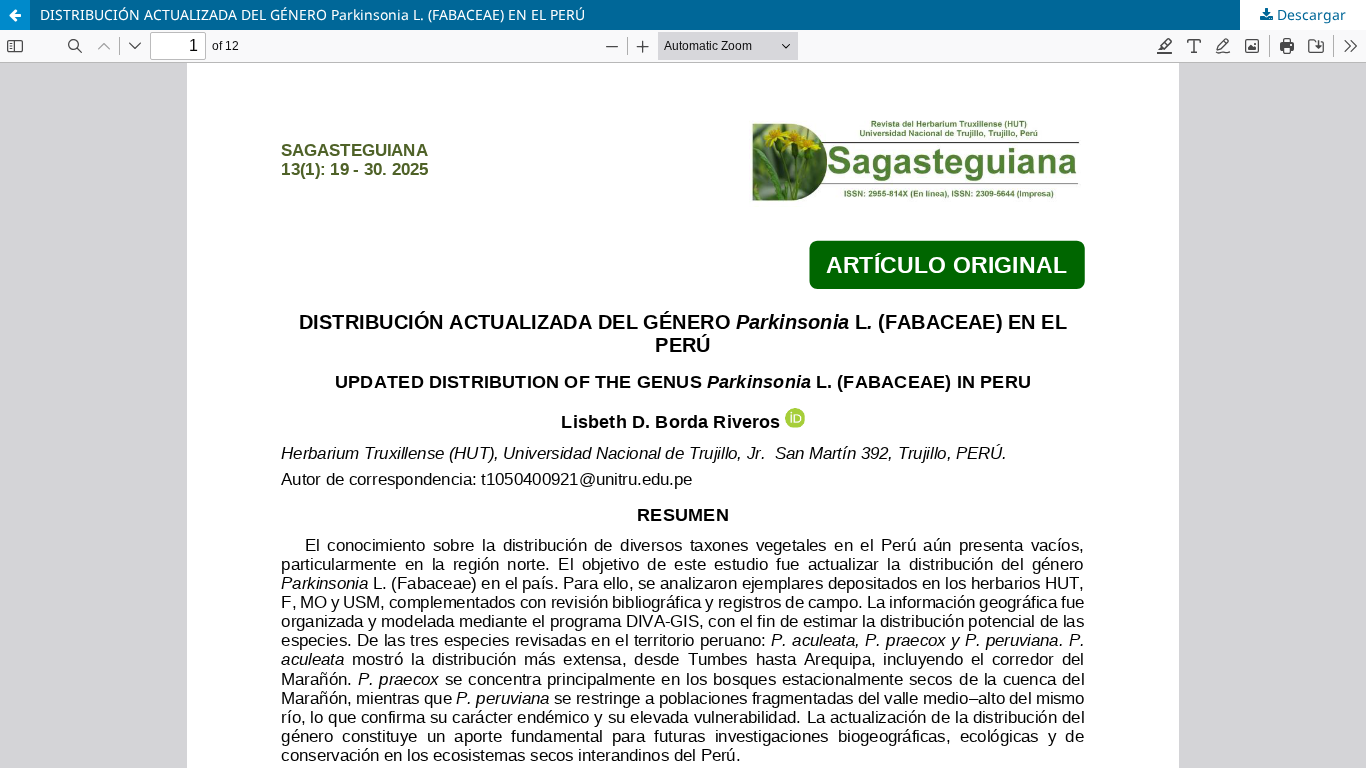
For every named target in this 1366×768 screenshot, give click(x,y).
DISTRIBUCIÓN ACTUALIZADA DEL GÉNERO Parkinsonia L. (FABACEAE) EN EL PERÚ (312, 14)
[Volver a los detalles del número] (15, 15)
